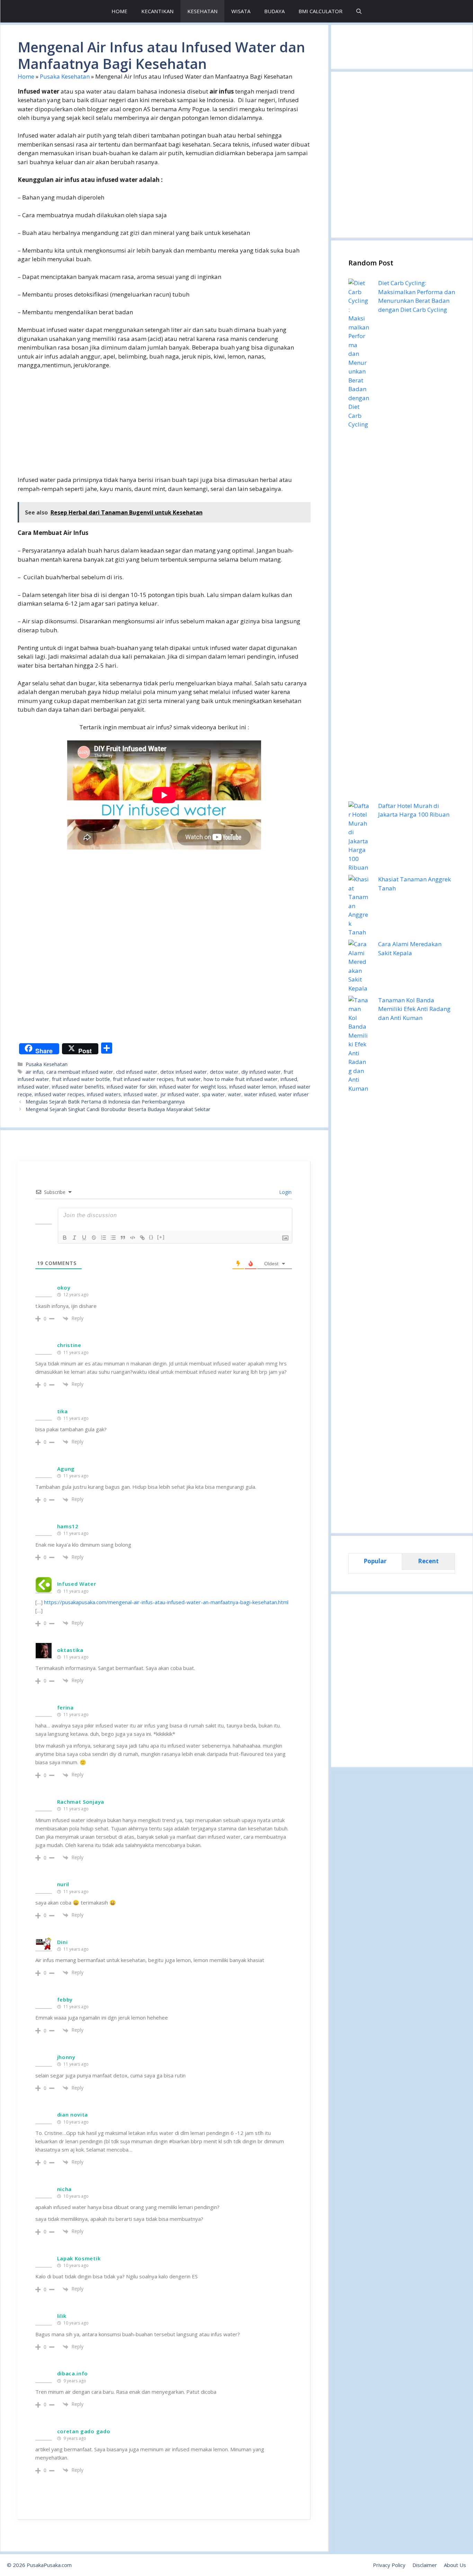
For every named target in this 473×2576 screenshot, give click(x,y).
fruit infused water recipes (143, 1079)
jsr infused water (180, 1094)
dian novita (73, 2115)
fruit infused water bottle (81, 1079)
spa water (213, 1094)
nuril (63, 1884)
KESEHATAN (202, 11)
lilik (62, 2316)
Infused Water (77, 1584)
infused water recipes (59, 1094)
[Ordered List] (104, 1238)
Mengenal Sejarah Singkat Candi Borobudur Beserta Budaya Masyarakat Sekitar (118, 1109)
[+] (161, 1237)
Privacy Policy (389, 2565)
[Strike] (94, 1238)
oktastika (70, 1650)
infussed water (141, 1094)
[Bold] (65, 1238)
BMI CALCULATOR (320, 11)
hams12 (68, 1526)
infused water (33, 1087)
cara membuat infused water (80, 1072)
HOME (119, 11)
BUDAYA (274, 11)
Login (285, 1192)
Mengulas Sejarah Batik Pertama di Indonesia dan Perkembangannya (105, 1102)
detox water (224, 1072)
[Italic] (74, 1238)
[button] (359, 11)
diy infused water (261, 1072)
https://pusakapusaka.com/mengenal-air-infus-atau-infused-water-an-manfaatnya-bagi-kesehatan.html (166, 1602)
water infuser (294, 1094)
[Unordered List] (113, 1238)
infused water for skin (132, 1087)
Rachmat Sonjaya (81, 1802)
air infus (35, 1072)
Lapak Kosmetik (79, 2258)
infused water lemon (253, 1087)
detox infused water (184, 1072)
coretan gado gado (84, 2431)
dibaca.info (73, 2373)
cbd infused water (137, 1072)
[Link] (142, 1238)
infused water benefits (78, 1087)
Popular (375, 1561)
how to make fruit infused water (241, 1079)
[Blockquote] (123, 1238)
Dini (63, 1942)
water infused (260, 1094)
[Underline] (84, 1238)
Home (26, 76)
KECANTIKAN (157, 11)
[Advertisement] (164, 427)
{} (151, 1237)
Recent (428, 1561)
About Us (455, 2565)
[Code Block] (133, 1238)
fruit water (189, 1079)
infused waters (104, 1094)
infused (289, 1079)
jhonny (66, 2057)
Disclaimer (425, 2565)
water (235, 1094)
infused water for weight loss (193, 1087)
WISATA (241, 11)
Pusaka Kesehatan (65, 76)
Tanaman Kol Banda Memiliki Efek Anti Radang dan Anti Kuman (414, 1009)
